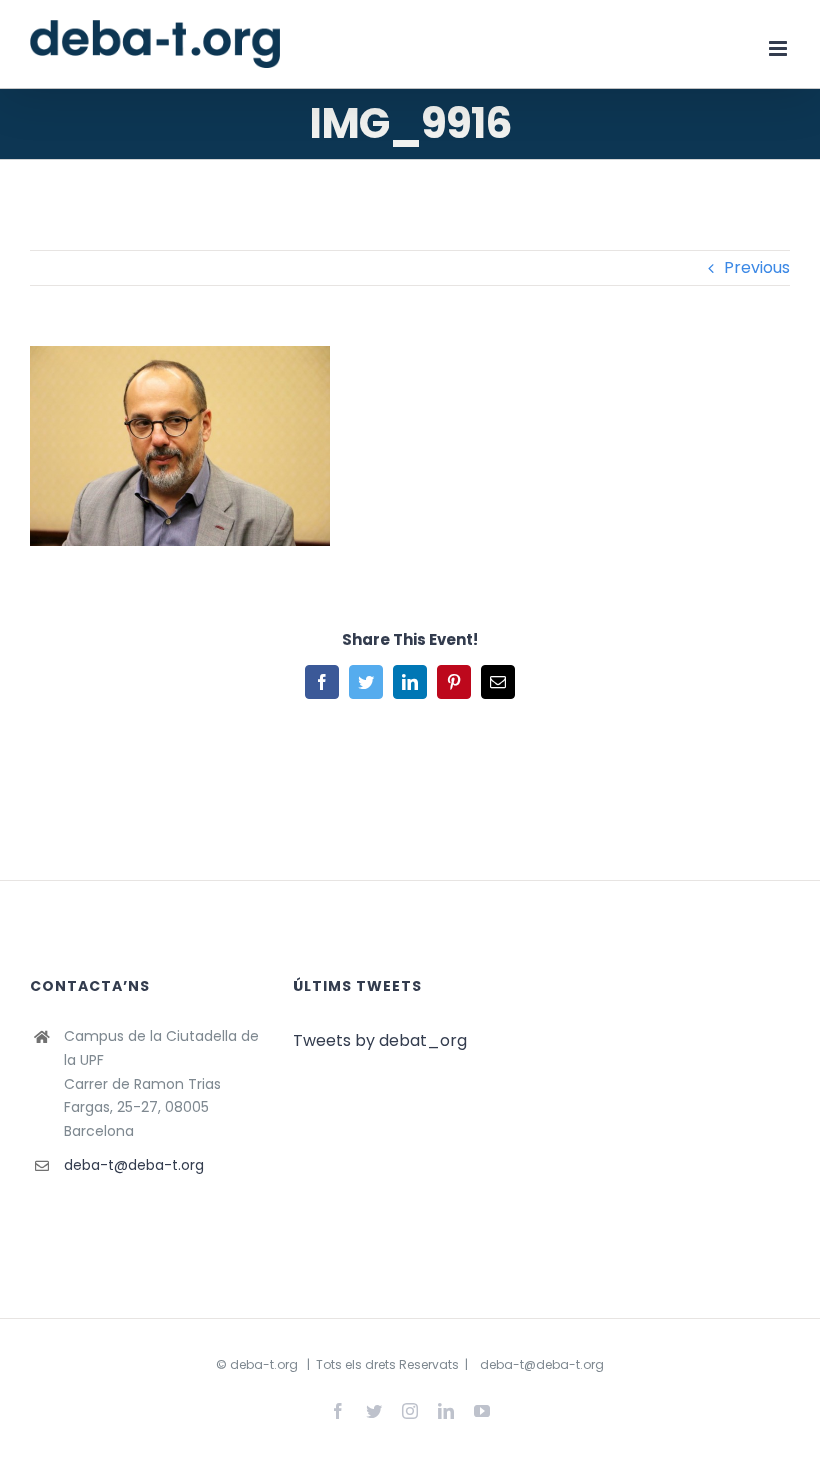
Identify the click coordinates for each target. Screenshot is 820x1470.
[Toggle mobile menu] (779, 48)
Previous (757, 267)
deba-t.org (264, 1364)
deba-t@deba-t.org (134, 1165)
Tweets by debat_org (380, 1040)
